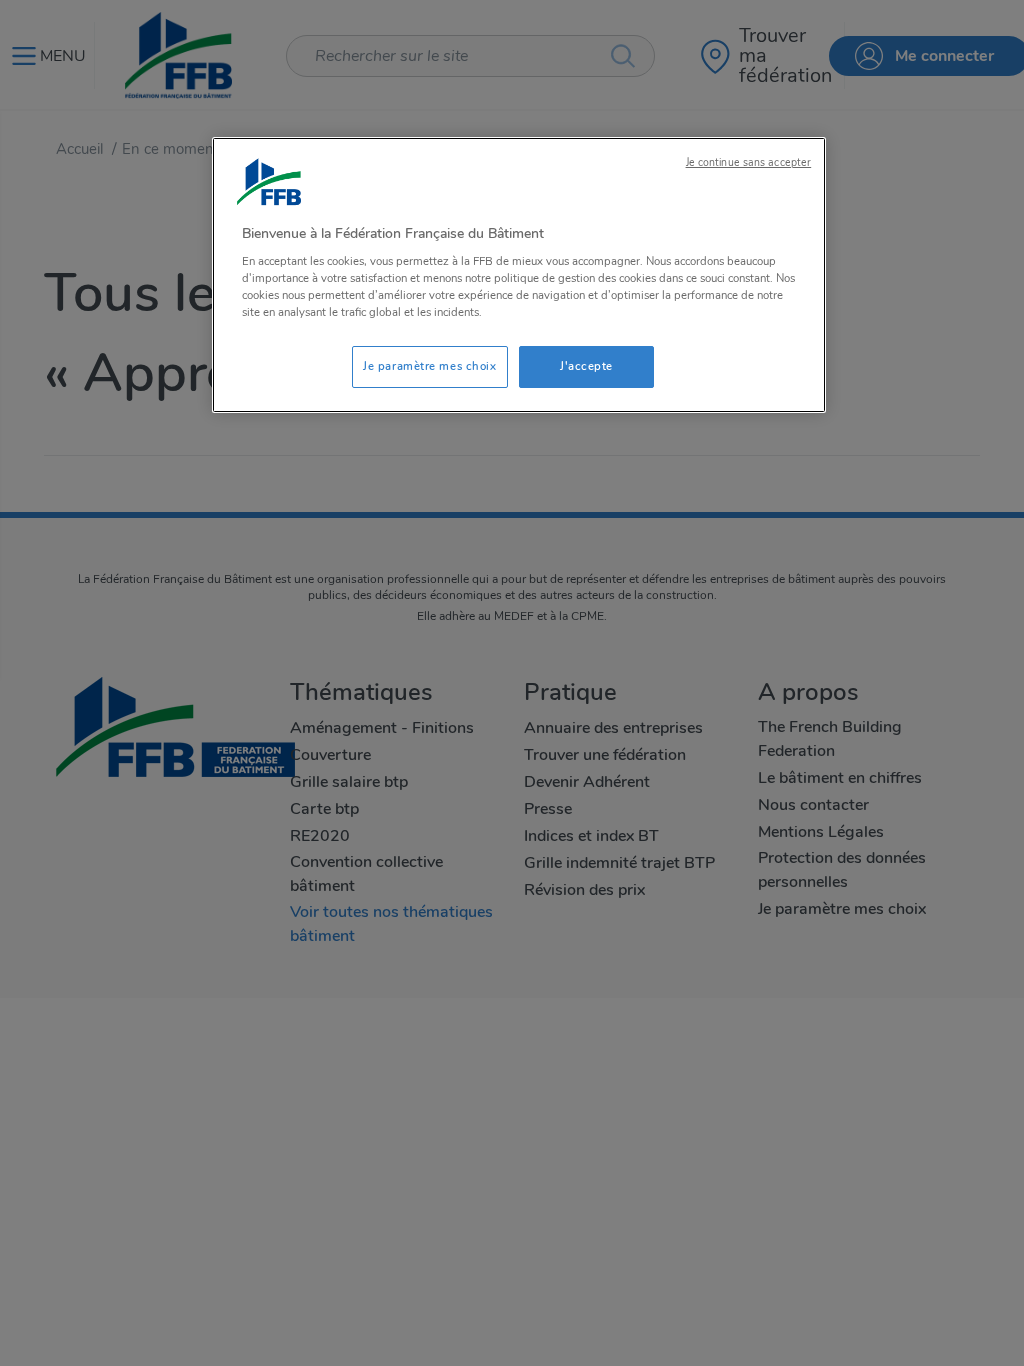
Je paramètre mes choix (430, 366)
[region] (519, 275)
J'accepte (586, 366)
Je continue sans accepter (749, 162)
